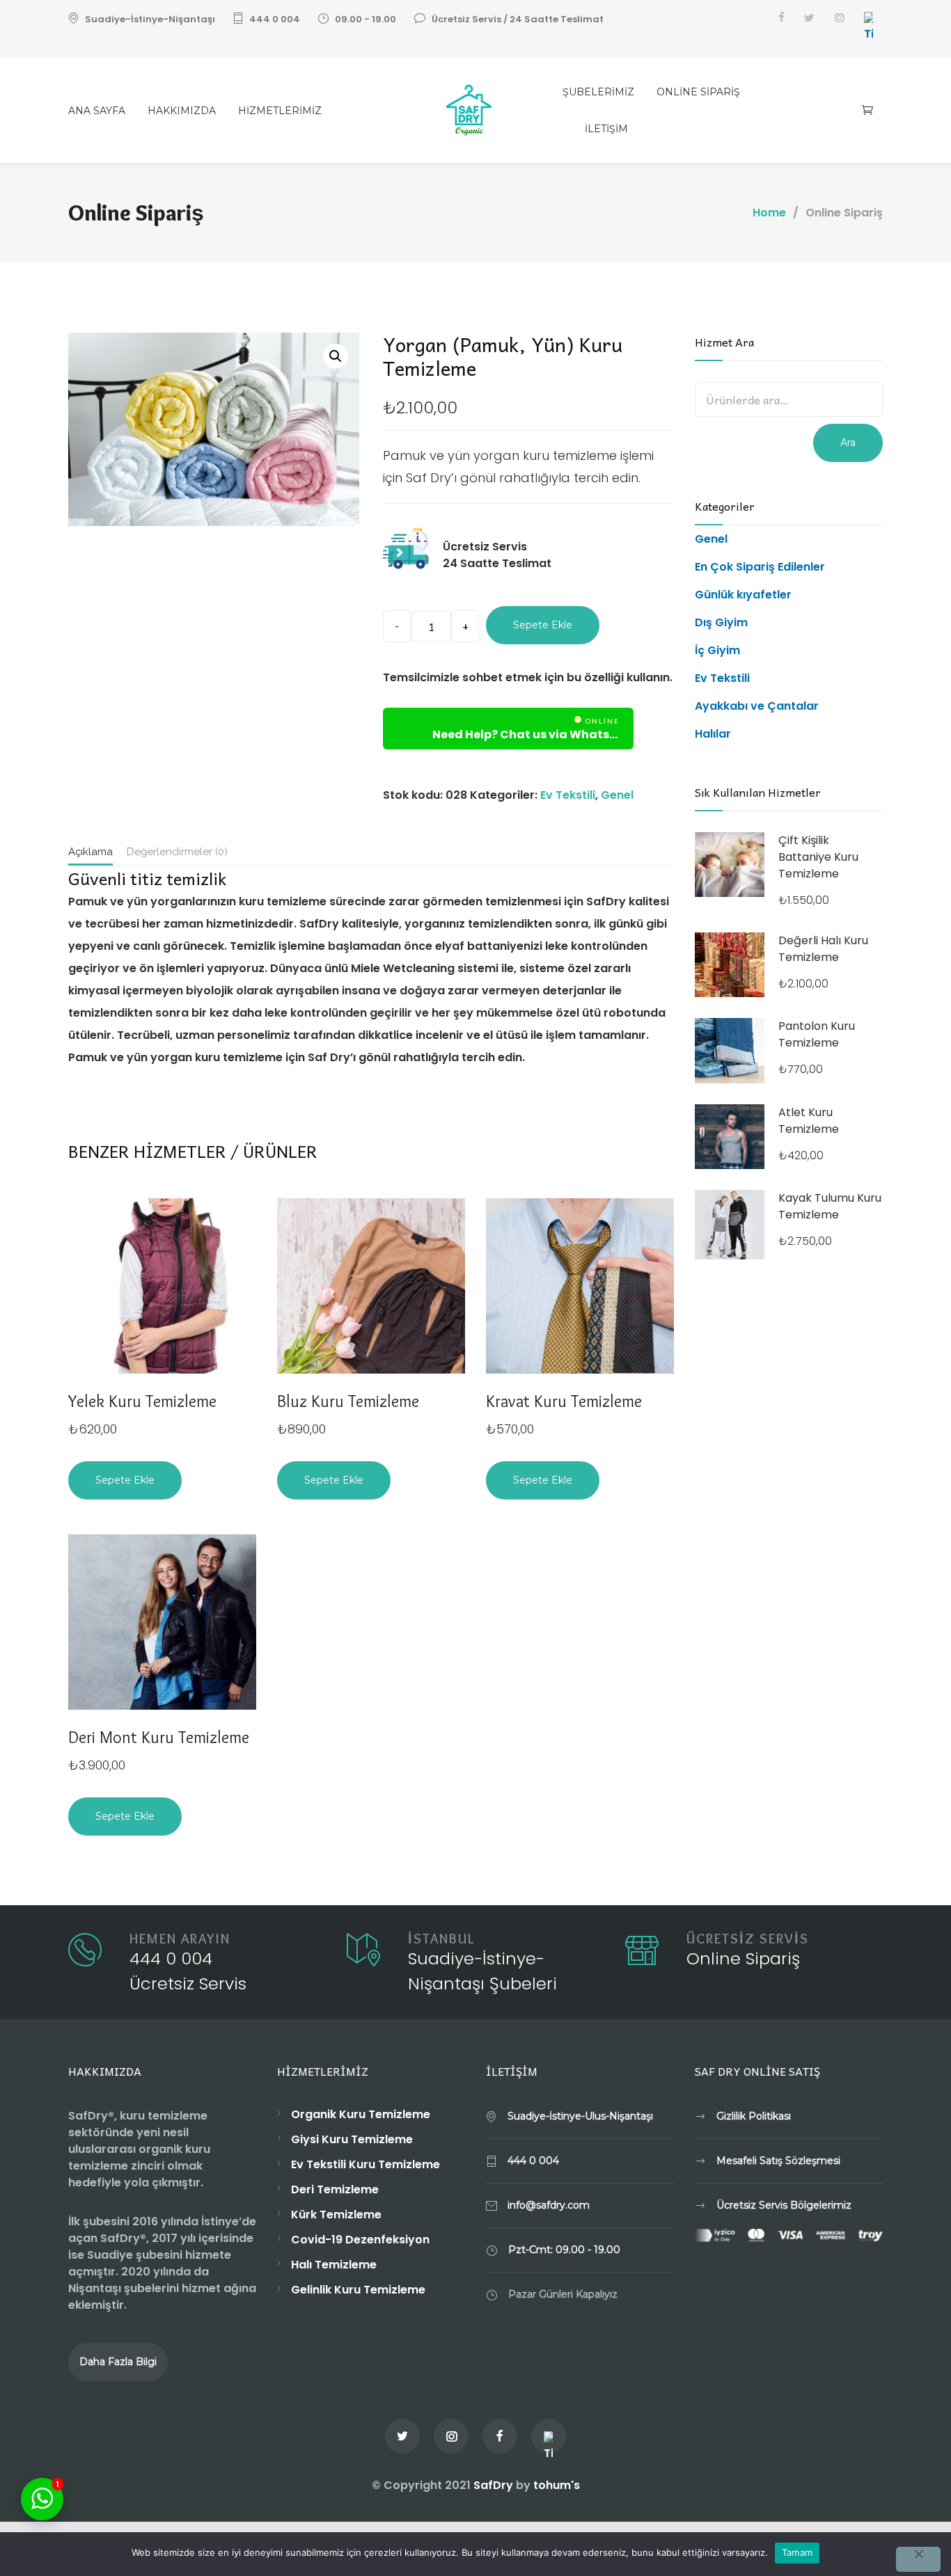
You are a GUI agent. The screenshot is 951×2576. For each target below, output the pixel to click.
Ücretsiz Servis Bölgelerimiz (784, 2205)
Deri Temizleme (335, 2189)
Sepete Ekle (543, 625)
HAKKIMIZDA (182, 111)
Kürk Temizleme (336, 2215)
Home (769, 213)
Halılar (713, 734)
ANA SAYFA (97, 111)
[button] (336, 356)
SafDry (493, 2485)
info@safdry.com (549, 2205)
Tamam (797, 2552)
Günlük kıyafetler (743, 595)
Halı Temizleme (334, 2265)
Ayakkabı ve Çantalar (757, 706)
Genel (617, 795)
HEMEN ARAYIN (180, 1939)
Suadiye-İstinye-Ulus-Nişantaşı (580, 2116)
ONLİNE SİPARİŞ (698, 92)
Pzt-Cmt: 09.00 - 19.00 (564, 2250)
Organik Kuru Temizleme (361, 2114)
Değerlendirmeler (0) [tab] (177, 852)
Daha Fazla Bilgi (118, 2362)
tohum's (557, 2485)
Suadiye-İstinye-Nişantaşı (150, 19)
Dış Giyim (721, 622)
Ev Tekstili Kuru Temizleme (366, 2164)
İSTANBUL (442, 1939)
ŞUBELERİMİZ (598, 92)
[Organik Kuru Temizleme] (476, 110)
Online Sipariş (743, 1958)
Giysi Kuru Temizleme (352, 2139)
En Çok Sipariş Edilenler (760, 567)
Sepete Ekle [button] (125, 1480)
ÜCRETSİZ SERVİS (748, 1939)
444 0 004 (275, 19)
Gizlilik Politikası (754, 2116)
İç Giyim (717, 650)
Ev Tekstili (568, 795)
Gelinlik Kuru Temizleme (358, 2290)
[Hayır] (918, 2559)
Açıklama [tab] (91, 852)
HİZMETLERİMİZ (280, 111)
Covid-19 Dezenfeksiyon (360, 2240)
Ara (848, 443)
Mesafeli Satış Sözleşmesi (778, 2161)
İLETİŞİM (606, 129)
